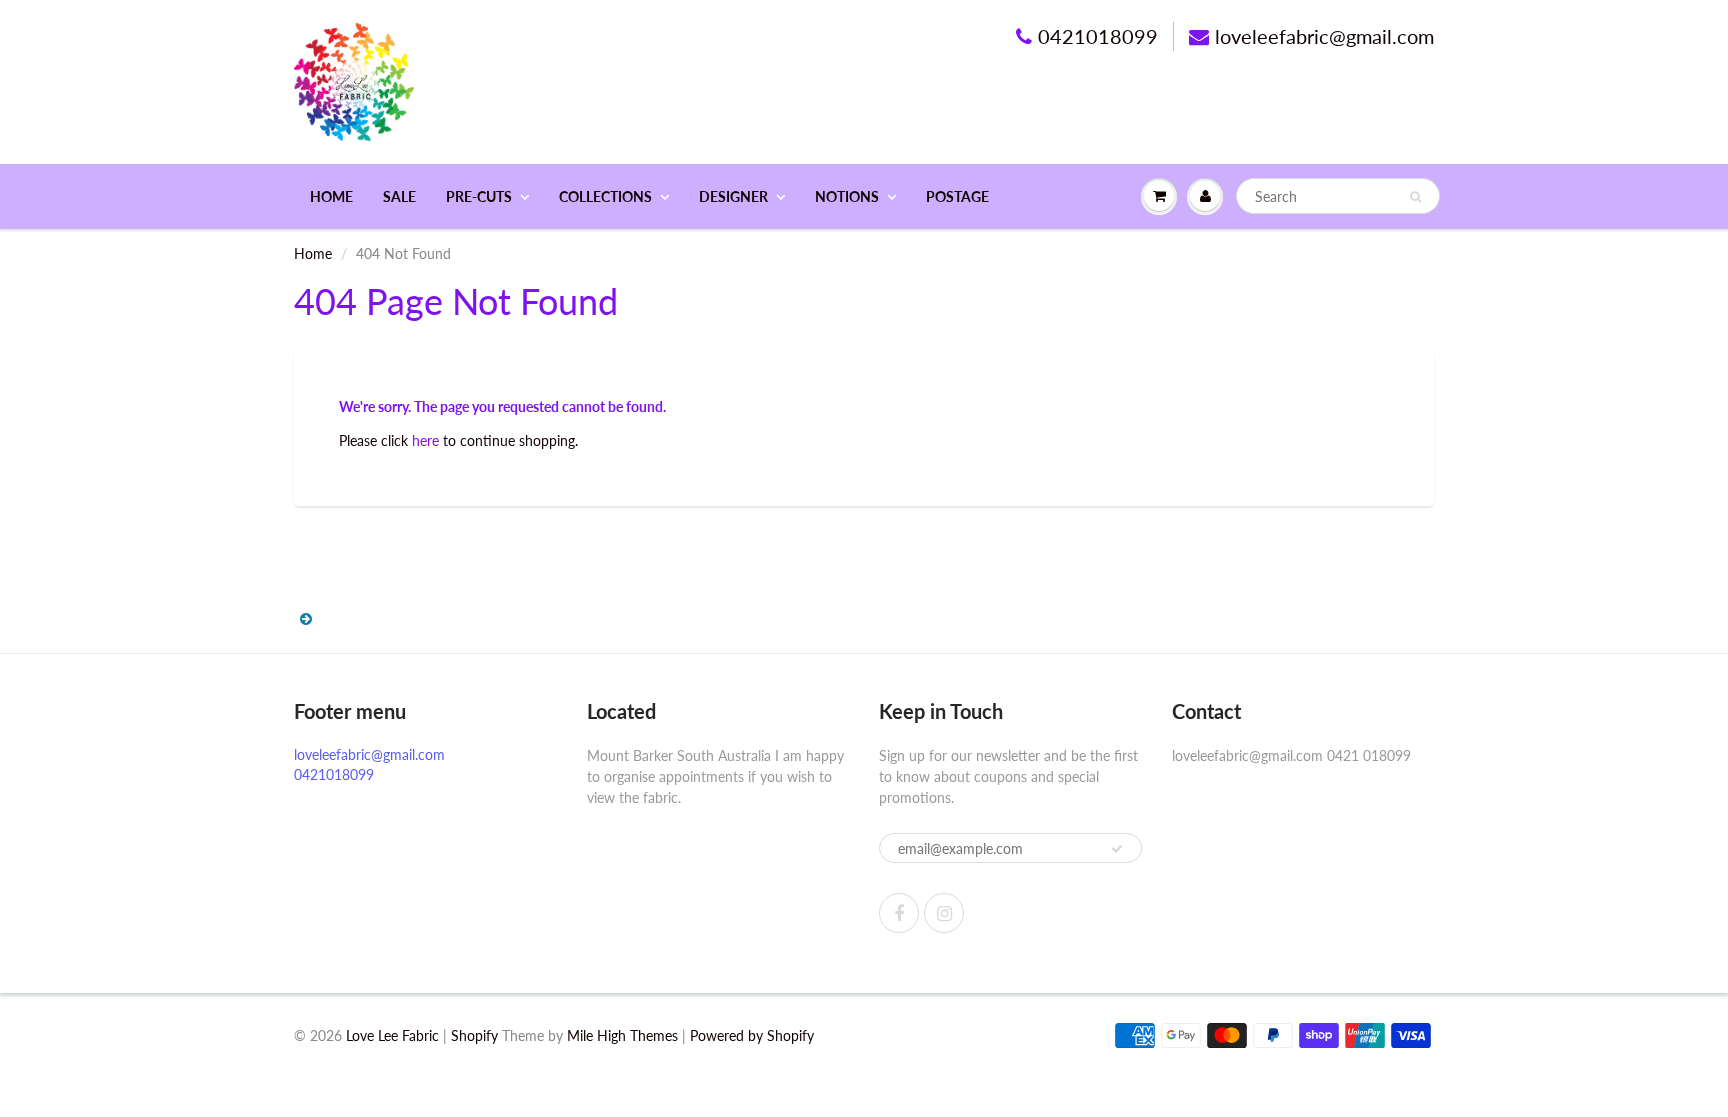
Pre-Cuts (479, 196)
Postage (957, 196)
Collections (605, 196)
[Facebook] (899, 913)
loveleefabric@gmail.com (1324, 36)
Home (331, 196)
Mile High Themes (622, 1035)
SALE (399, 196)
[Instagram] (944, 913)
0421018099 (1098, 36)
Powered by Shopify (752, 1035)
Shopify (474, 1035)
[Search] (1415, 197)
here (425, 440)
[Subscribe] (1117, 849)
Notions (847, 196)
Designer (733, 196)
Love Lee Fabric (392, 1035)
